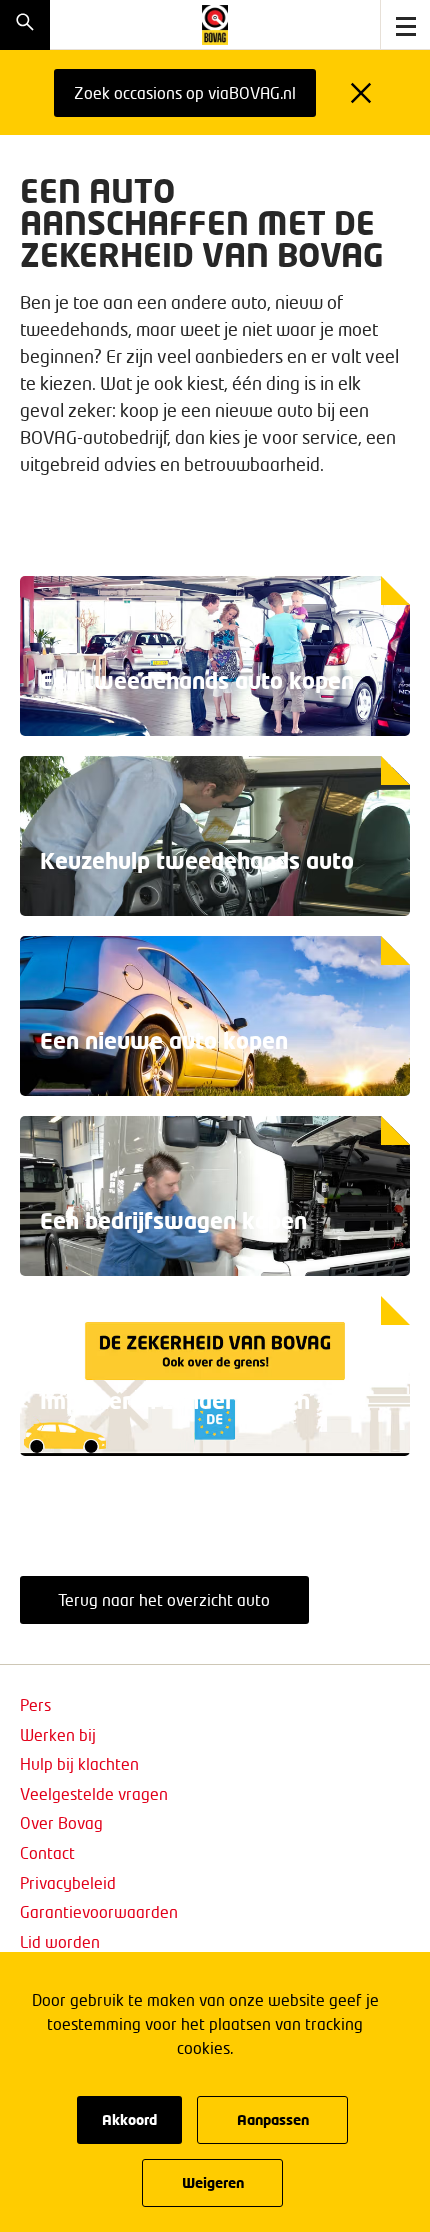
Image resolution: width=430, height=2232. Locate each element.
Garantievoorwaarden (99, 1911)
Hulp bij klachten (79, 1763)
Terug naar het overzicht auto (164, 1599)
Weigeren (213, 2182)
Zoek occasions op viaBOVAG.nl (185, 92)
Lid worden (60, 1941)
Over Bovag (61, 1822)
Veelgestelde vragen (94, 1793)
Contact (47, 1852)
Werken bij (58, 1734)
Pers (35, 1704)
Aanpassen (273, 2119)
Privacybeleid (68, 1882)
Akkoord (129, 2119)
